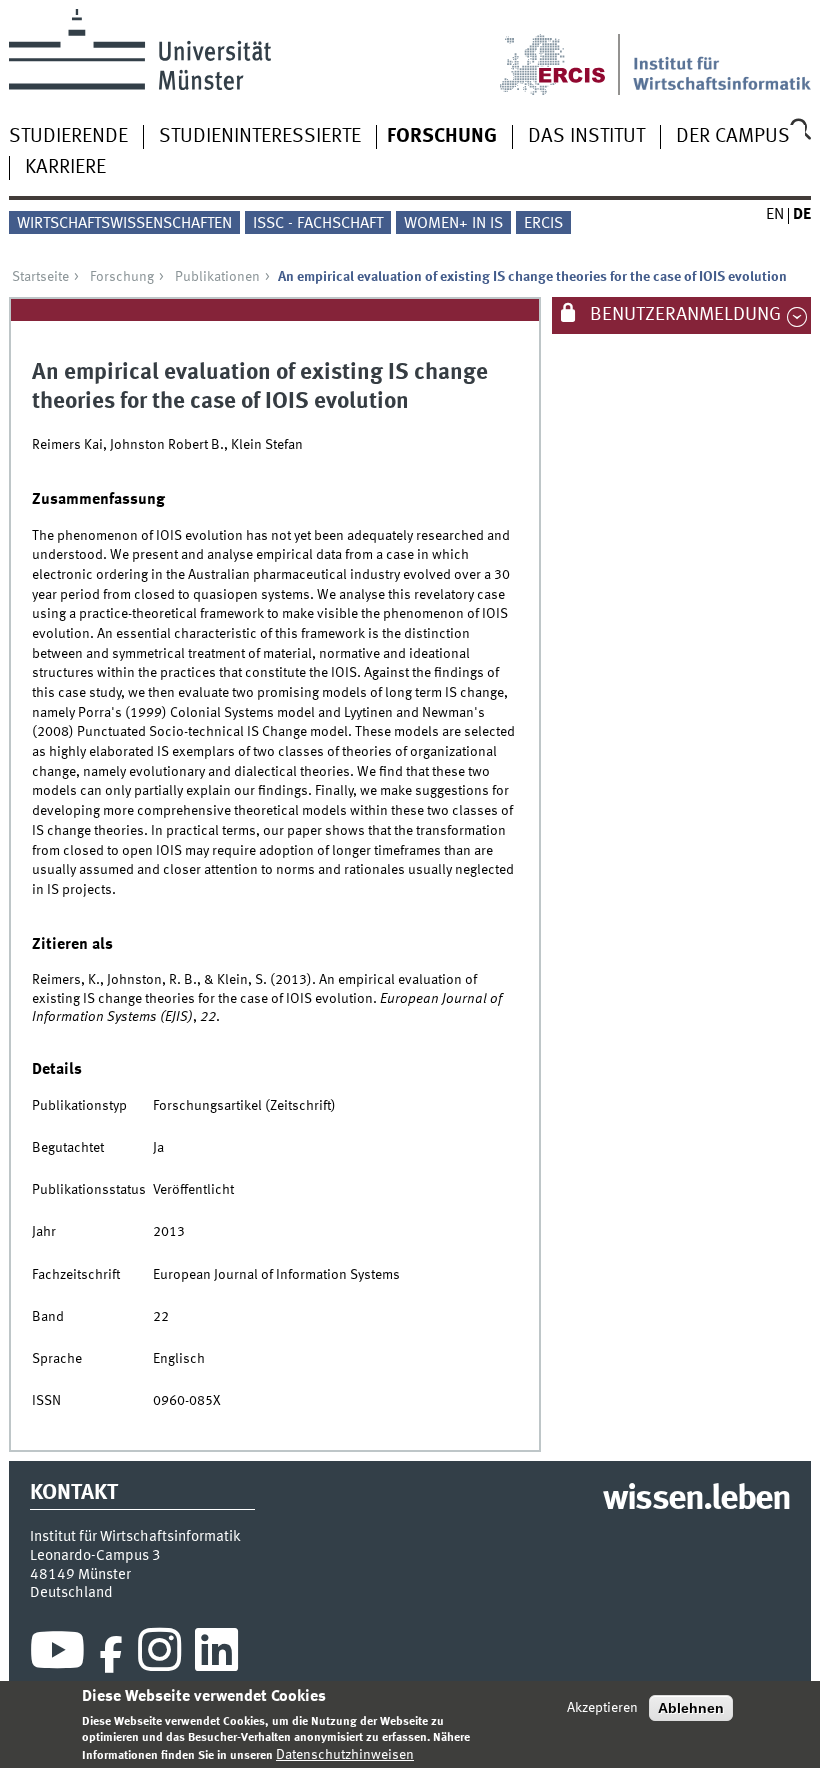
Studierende (68, 137)
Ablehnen (691, 1708)
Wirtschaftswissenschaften (124, 224)
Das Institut (586, 137)
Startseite (40, 277)
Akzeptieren (602, 1708)
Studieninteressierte (260, 137)
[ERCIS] (566, 52)
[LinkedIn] (216, 1655)
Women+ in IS (453, 224)
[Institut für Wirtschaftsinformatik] (722, 52)
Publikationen (217, 277)
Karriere (65, 168)
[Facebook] (111, 1655)
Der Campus (733, 137)
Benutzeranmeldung (683, 315)
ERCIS (543, 224)
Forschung (442, 137)
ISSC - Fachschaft (318, 224)
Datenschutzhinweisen (345, 1755)
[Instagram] (159, 1655)
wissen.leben (696, 1500)
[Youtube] (57, 1655)
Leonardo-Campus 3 (95, 1556)
